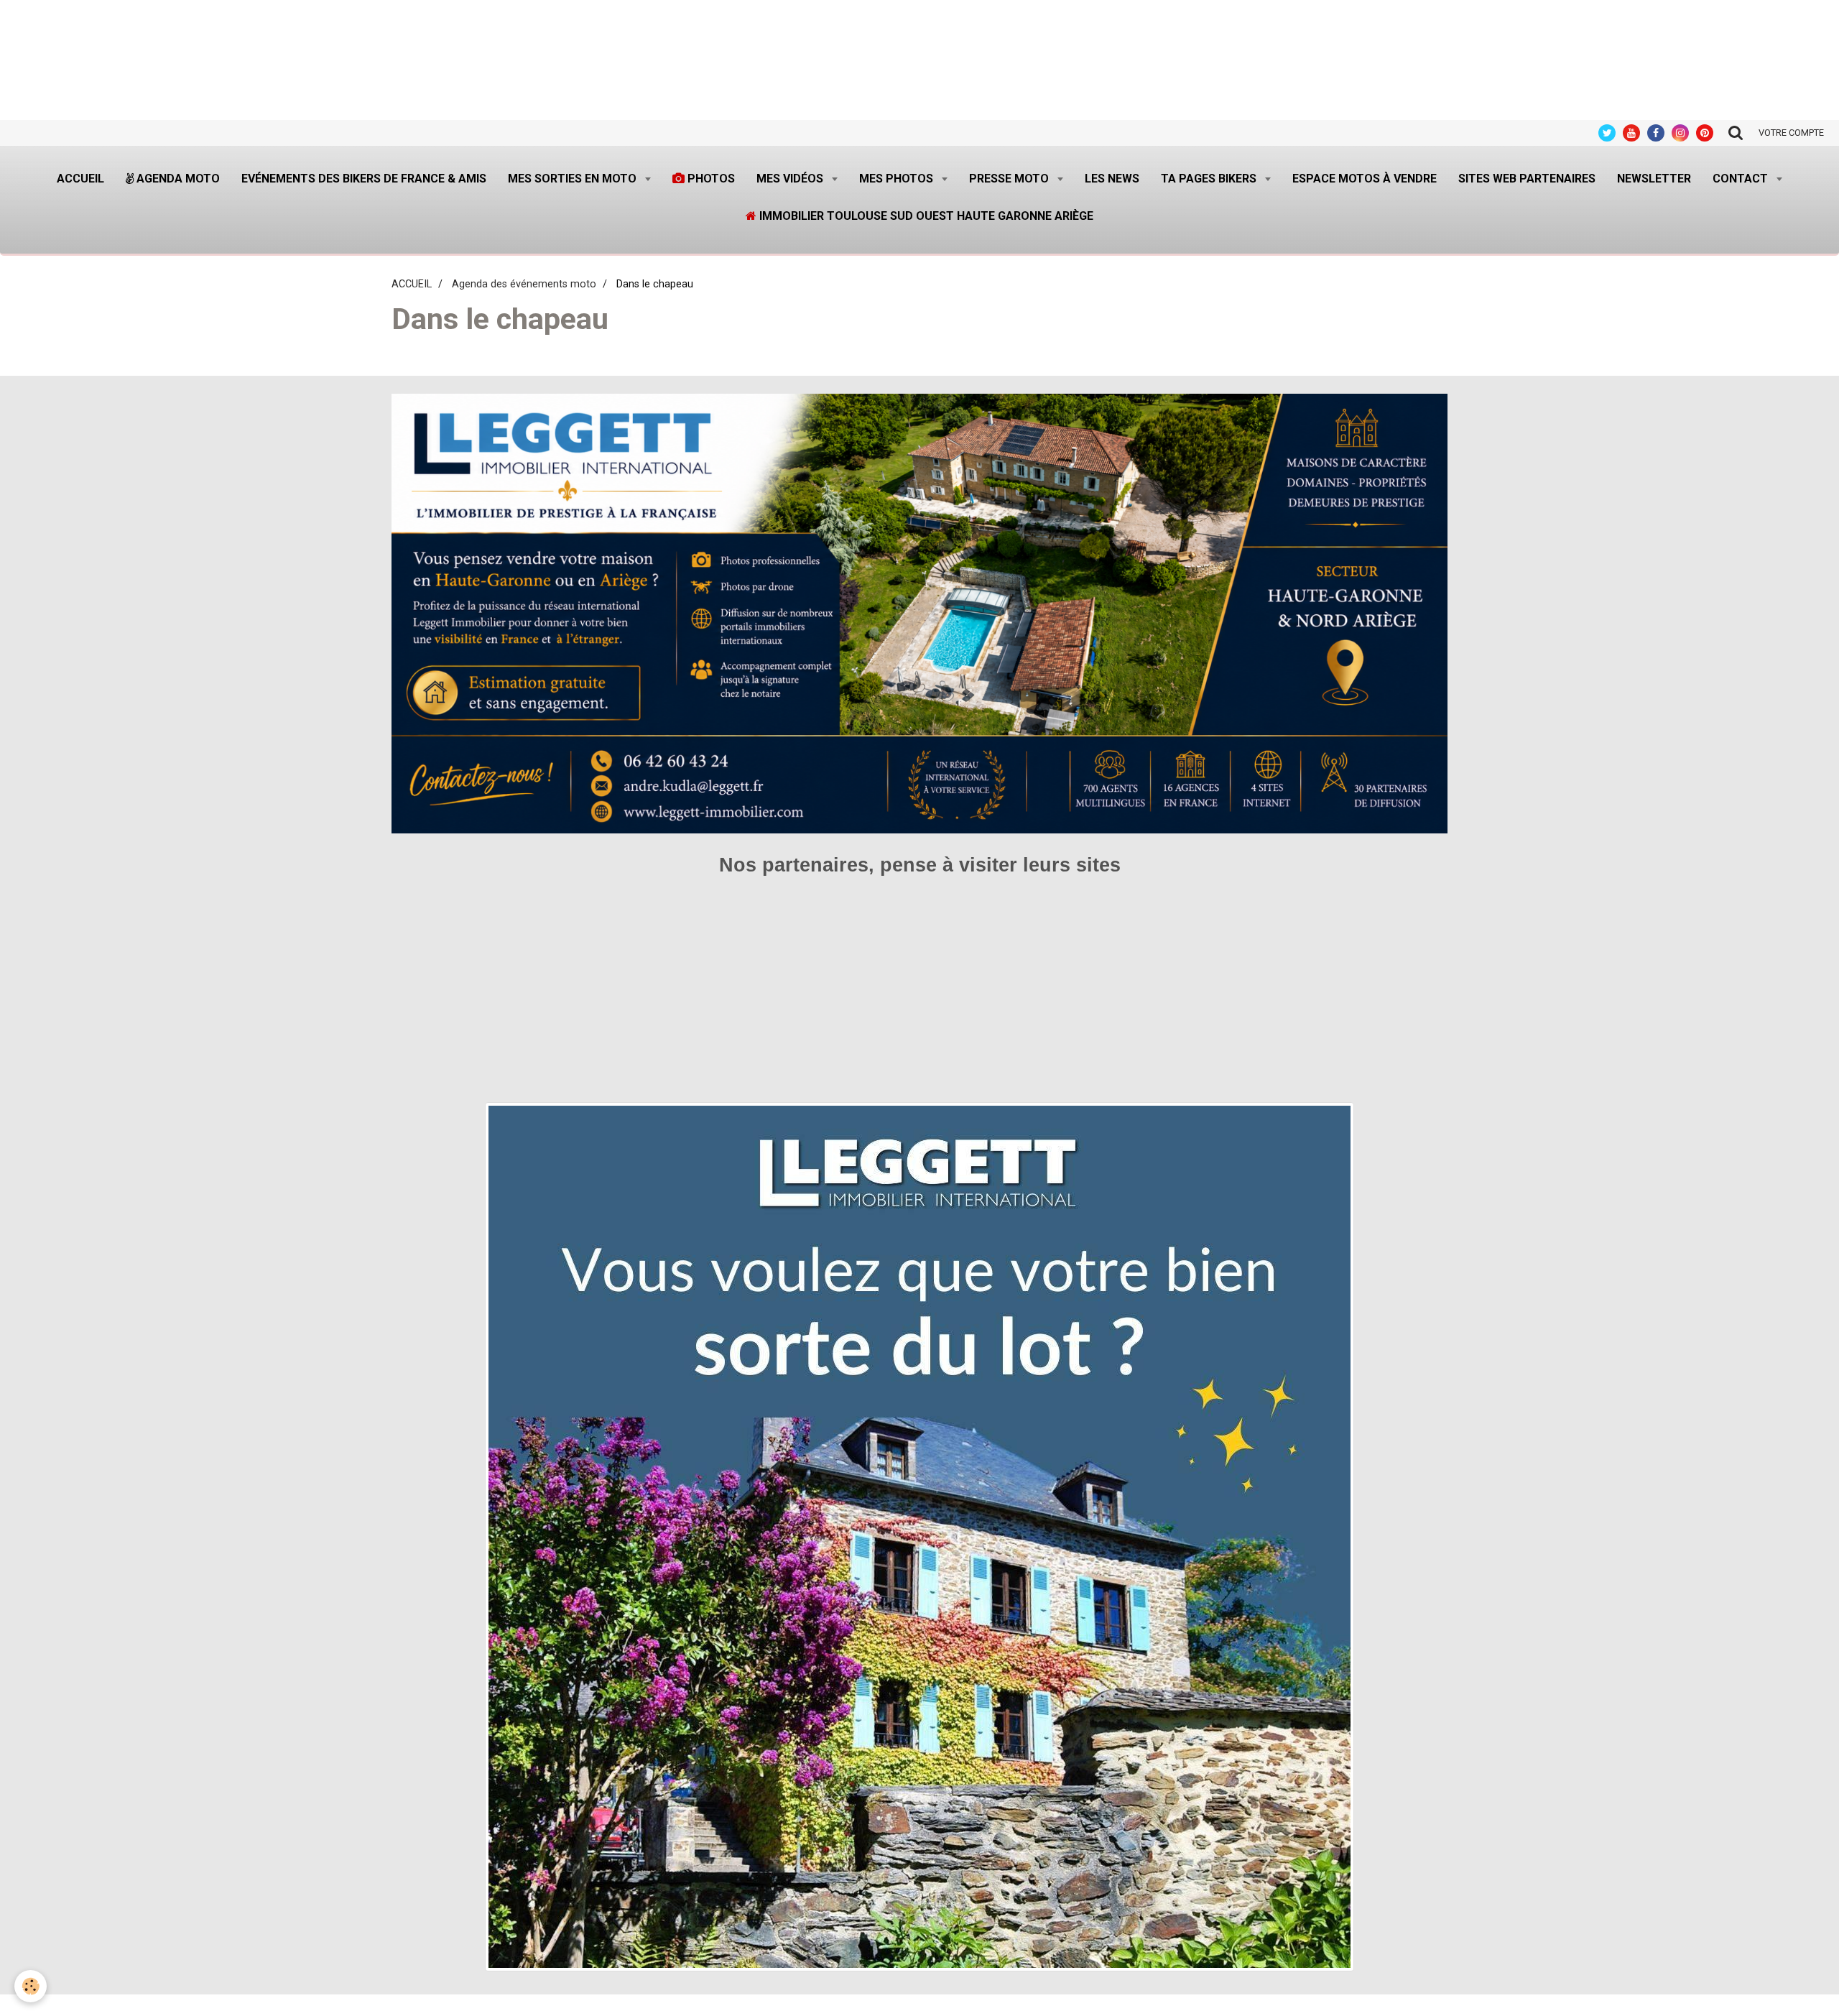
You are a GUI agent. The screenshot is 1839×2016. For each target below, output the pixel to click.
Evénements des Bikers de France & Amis (364, 179)
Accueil (80, 179)
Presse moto (1010, 179)
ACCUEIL (412, 284)
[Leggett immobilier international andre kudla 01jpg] (919, 1536)
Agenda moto (177, 179)
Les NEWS (1112, 179)
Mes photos (898, 179)
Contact (1742, 179)
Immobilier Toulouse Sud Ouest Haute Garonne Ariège (925, 216)
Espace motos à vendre (1365, 179)
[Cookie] (31, 1986)
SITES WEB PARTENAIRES (1527, 179)
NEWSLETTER (1654, 179)
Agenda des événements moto (524, 284)
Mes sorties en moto (574, 179)
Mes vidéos (791, 179)
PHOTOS (710, 179)
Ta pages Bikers (1210, 179)
